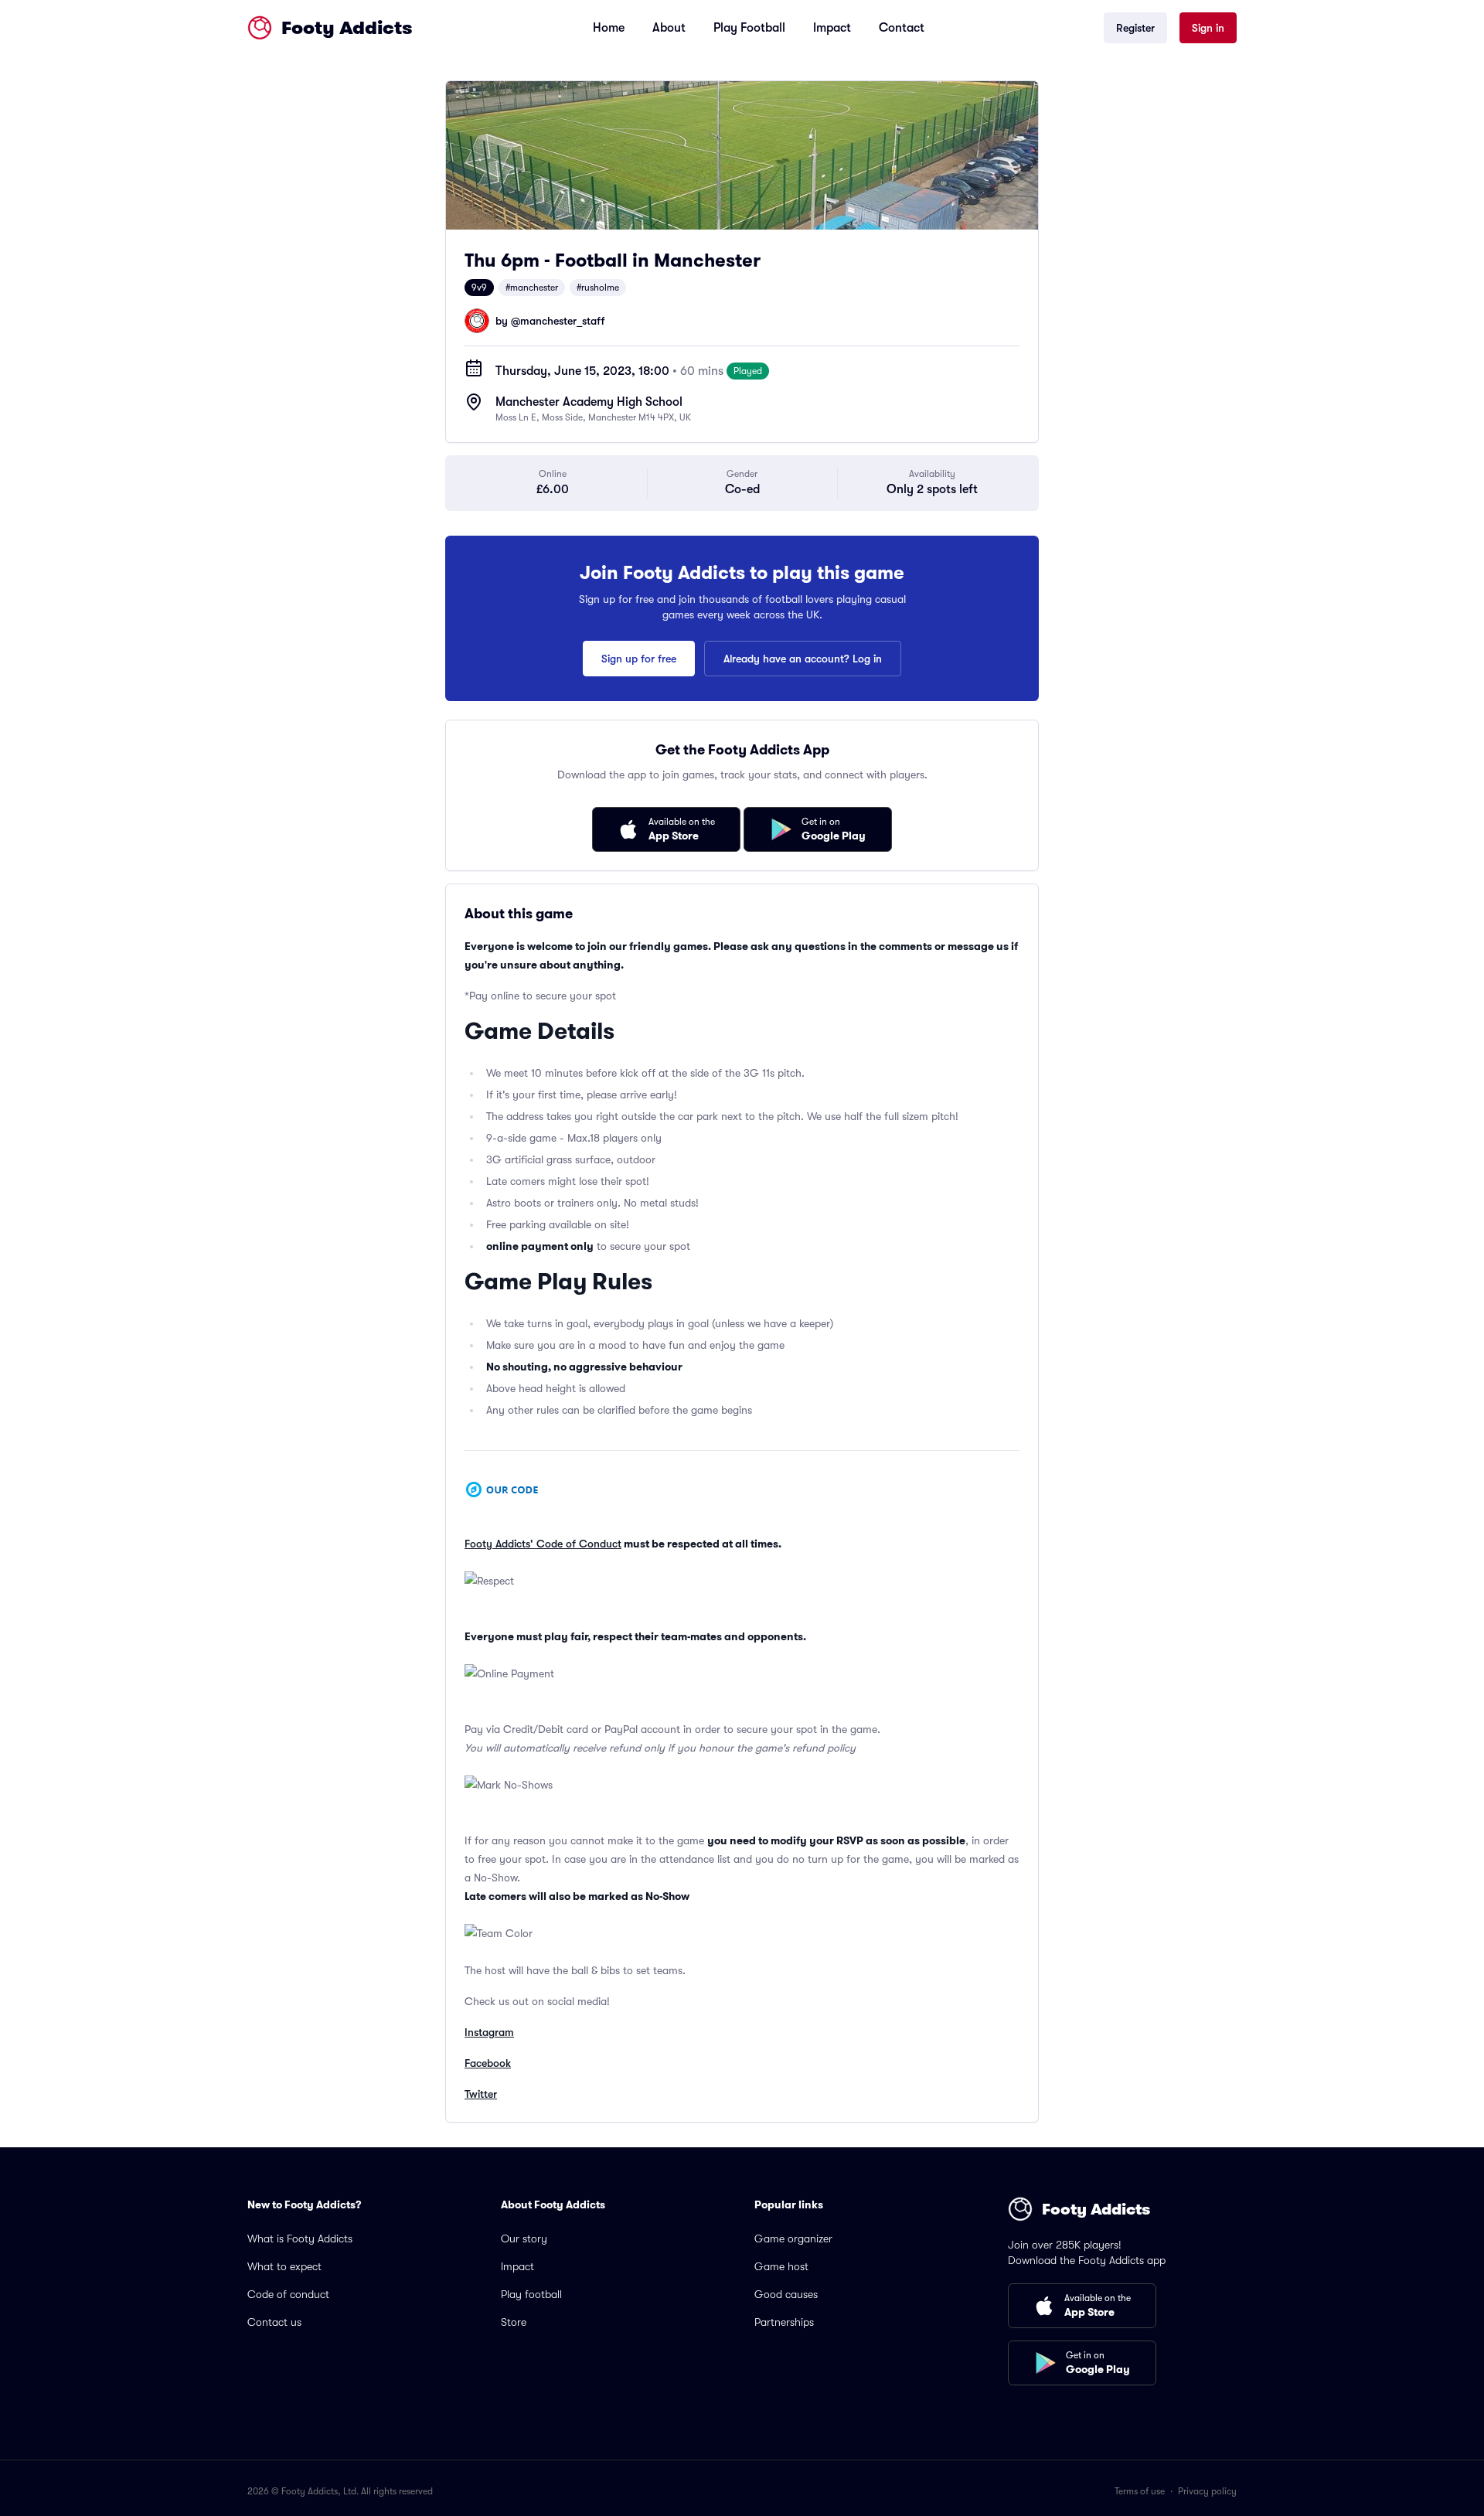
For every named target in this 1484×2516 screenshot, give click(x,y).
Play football (531, 2294)
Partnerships (784, 2322)
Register (1135, 28)
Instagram (489, 2032)
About (669, 28)
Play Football (749, 28)
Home (609, 28)
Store (514, 2322)
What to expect (284, 2266)
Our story (524, 2239)
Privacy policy (1207, 2491)
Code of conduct (288, 2294)
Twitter (481, 2094)
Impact (832, 28)
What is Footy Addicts (300, 2239)
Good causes (786, 2294)
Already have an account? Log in (803, 659)
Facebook (488, 2063)
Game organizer (793, 2239)
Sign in (1208, 28)
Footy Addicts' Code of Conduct (543, 1544)
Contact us (274, 2322)
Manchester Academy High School (589, 402)
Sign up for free (639, 659)
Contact (902, 28)
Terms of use (1140, 2491)
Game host (781, 2266)
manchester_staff (562, 321)
